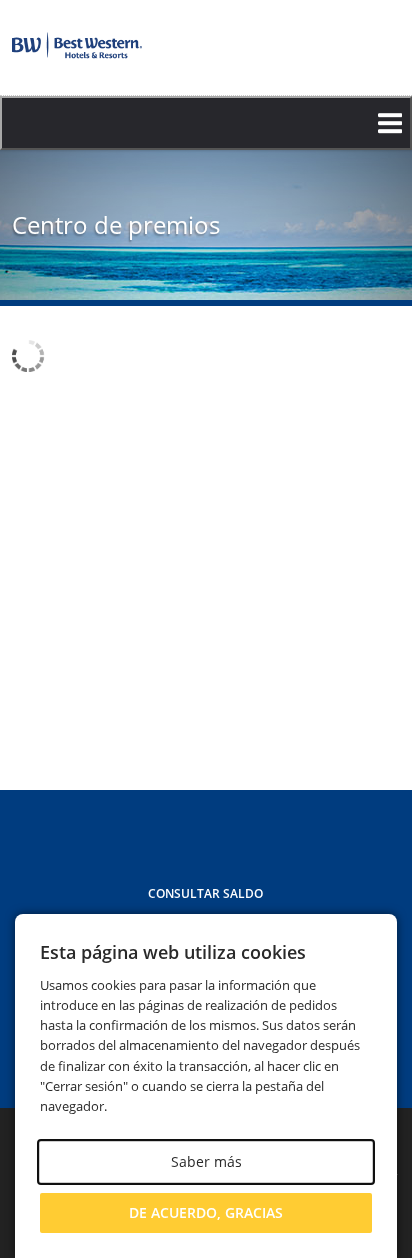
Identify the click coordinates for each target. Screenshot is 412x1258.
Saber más (206, 1161)
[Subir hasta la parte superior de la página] (374, 737)
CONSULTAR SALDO (205, 893)
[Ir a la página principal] (77, 45)
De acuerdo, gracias (206, 1212)
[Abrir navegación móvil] (206, 123)
